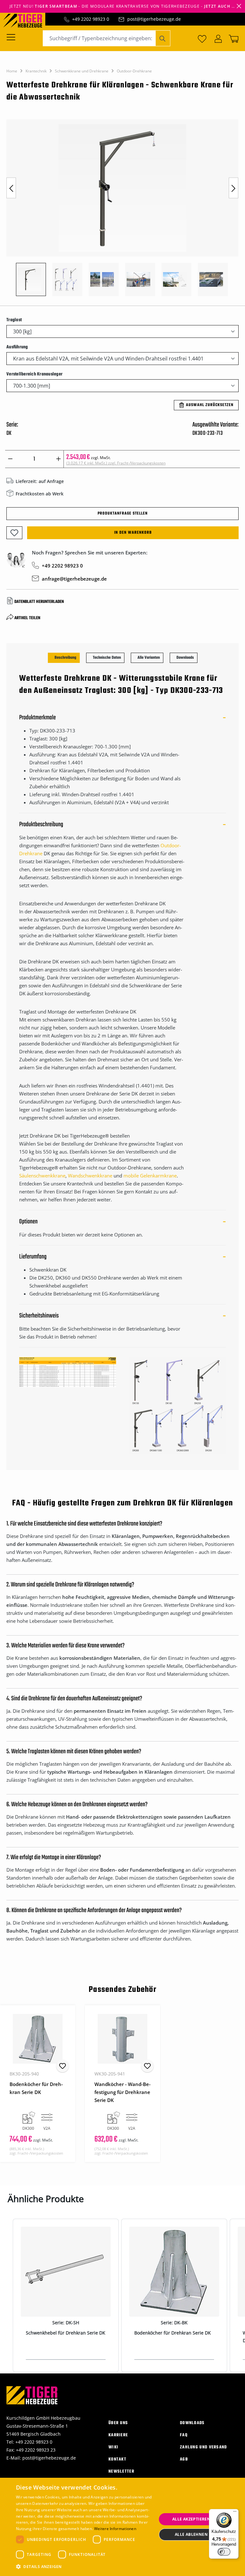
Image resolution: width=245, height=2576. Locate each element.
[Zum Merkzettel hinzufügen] (14, 533)
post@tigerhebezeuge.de (154, 19)
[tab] (64, 658)
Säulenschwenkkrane (42, 1176)
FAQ (184, 2435)
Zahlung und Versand (204, 2447)
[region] (122, 211)
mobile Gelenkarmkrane (150, 1176)
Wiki (113, 2447)
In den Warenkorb (133, 533)
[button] (84, 2567)
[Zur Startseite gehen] (26, 20)
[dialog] (122, 2527)
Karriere (118, 2435)
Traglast (14, 320)
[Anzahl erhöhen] (59, 459)
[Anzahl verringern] (10, 459)
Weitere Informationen (115, 2529)
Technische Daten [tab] (107, 658)
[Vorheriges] (11, 188)
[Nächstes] (234, 188)
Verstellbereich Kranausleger (34, 374)
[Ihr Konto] (218, 38)
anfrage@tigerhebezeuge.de (74, 579)
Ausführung (17, 347)
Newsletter (121, 2472)
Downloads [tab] (185, 658)
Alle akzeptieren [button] (191, 2519)
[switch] (224, 2552)
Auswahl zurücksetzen (210, 405)
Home (12, 71)
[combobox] (99, 38)
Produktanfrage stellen (123, 514)
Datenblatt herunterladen (39, 602)
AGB (184, 2459)
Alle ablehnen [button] (191, 2534)
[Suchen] (163, 38)
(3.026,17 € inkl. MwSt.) (116, 463)
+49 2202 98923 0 (91, 19)
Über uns (118, 2423)
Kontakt (117, 2459)
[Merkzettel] (202, 38)
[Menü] (13, 37)
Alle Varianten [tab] (149, 658)
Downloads (192, 2423)
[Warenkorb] (232, 38)
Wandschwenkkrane (90, 1176)
